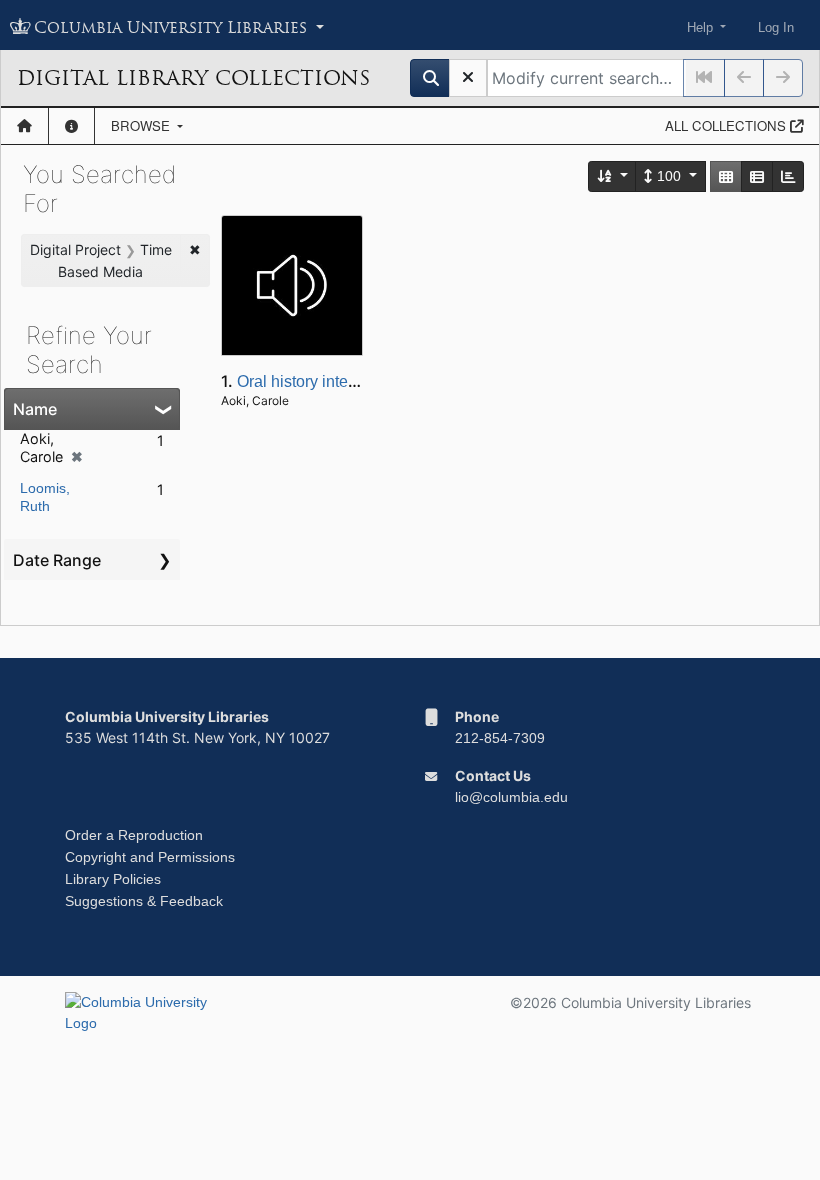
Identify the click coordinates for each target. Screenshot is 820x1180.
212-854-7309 (500, 738)
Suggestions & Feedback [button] (144, 901)
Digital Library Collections (193, 78)
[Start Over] (468, 78)
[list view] (757, 176)
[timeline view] (788, 176)
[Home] (24, 126)
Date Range (57, 560)
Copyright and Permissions (150, 857)
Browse (142, 125)
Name (35, 409)
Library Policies (113, 879)
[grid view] (726, 176)
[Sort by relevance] (613, 176)
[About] (71, 126)
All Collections (727, 125)
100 (669, 176)
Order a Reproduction (134, 835)
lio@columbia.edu (511, 797)
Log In (776, 27)
